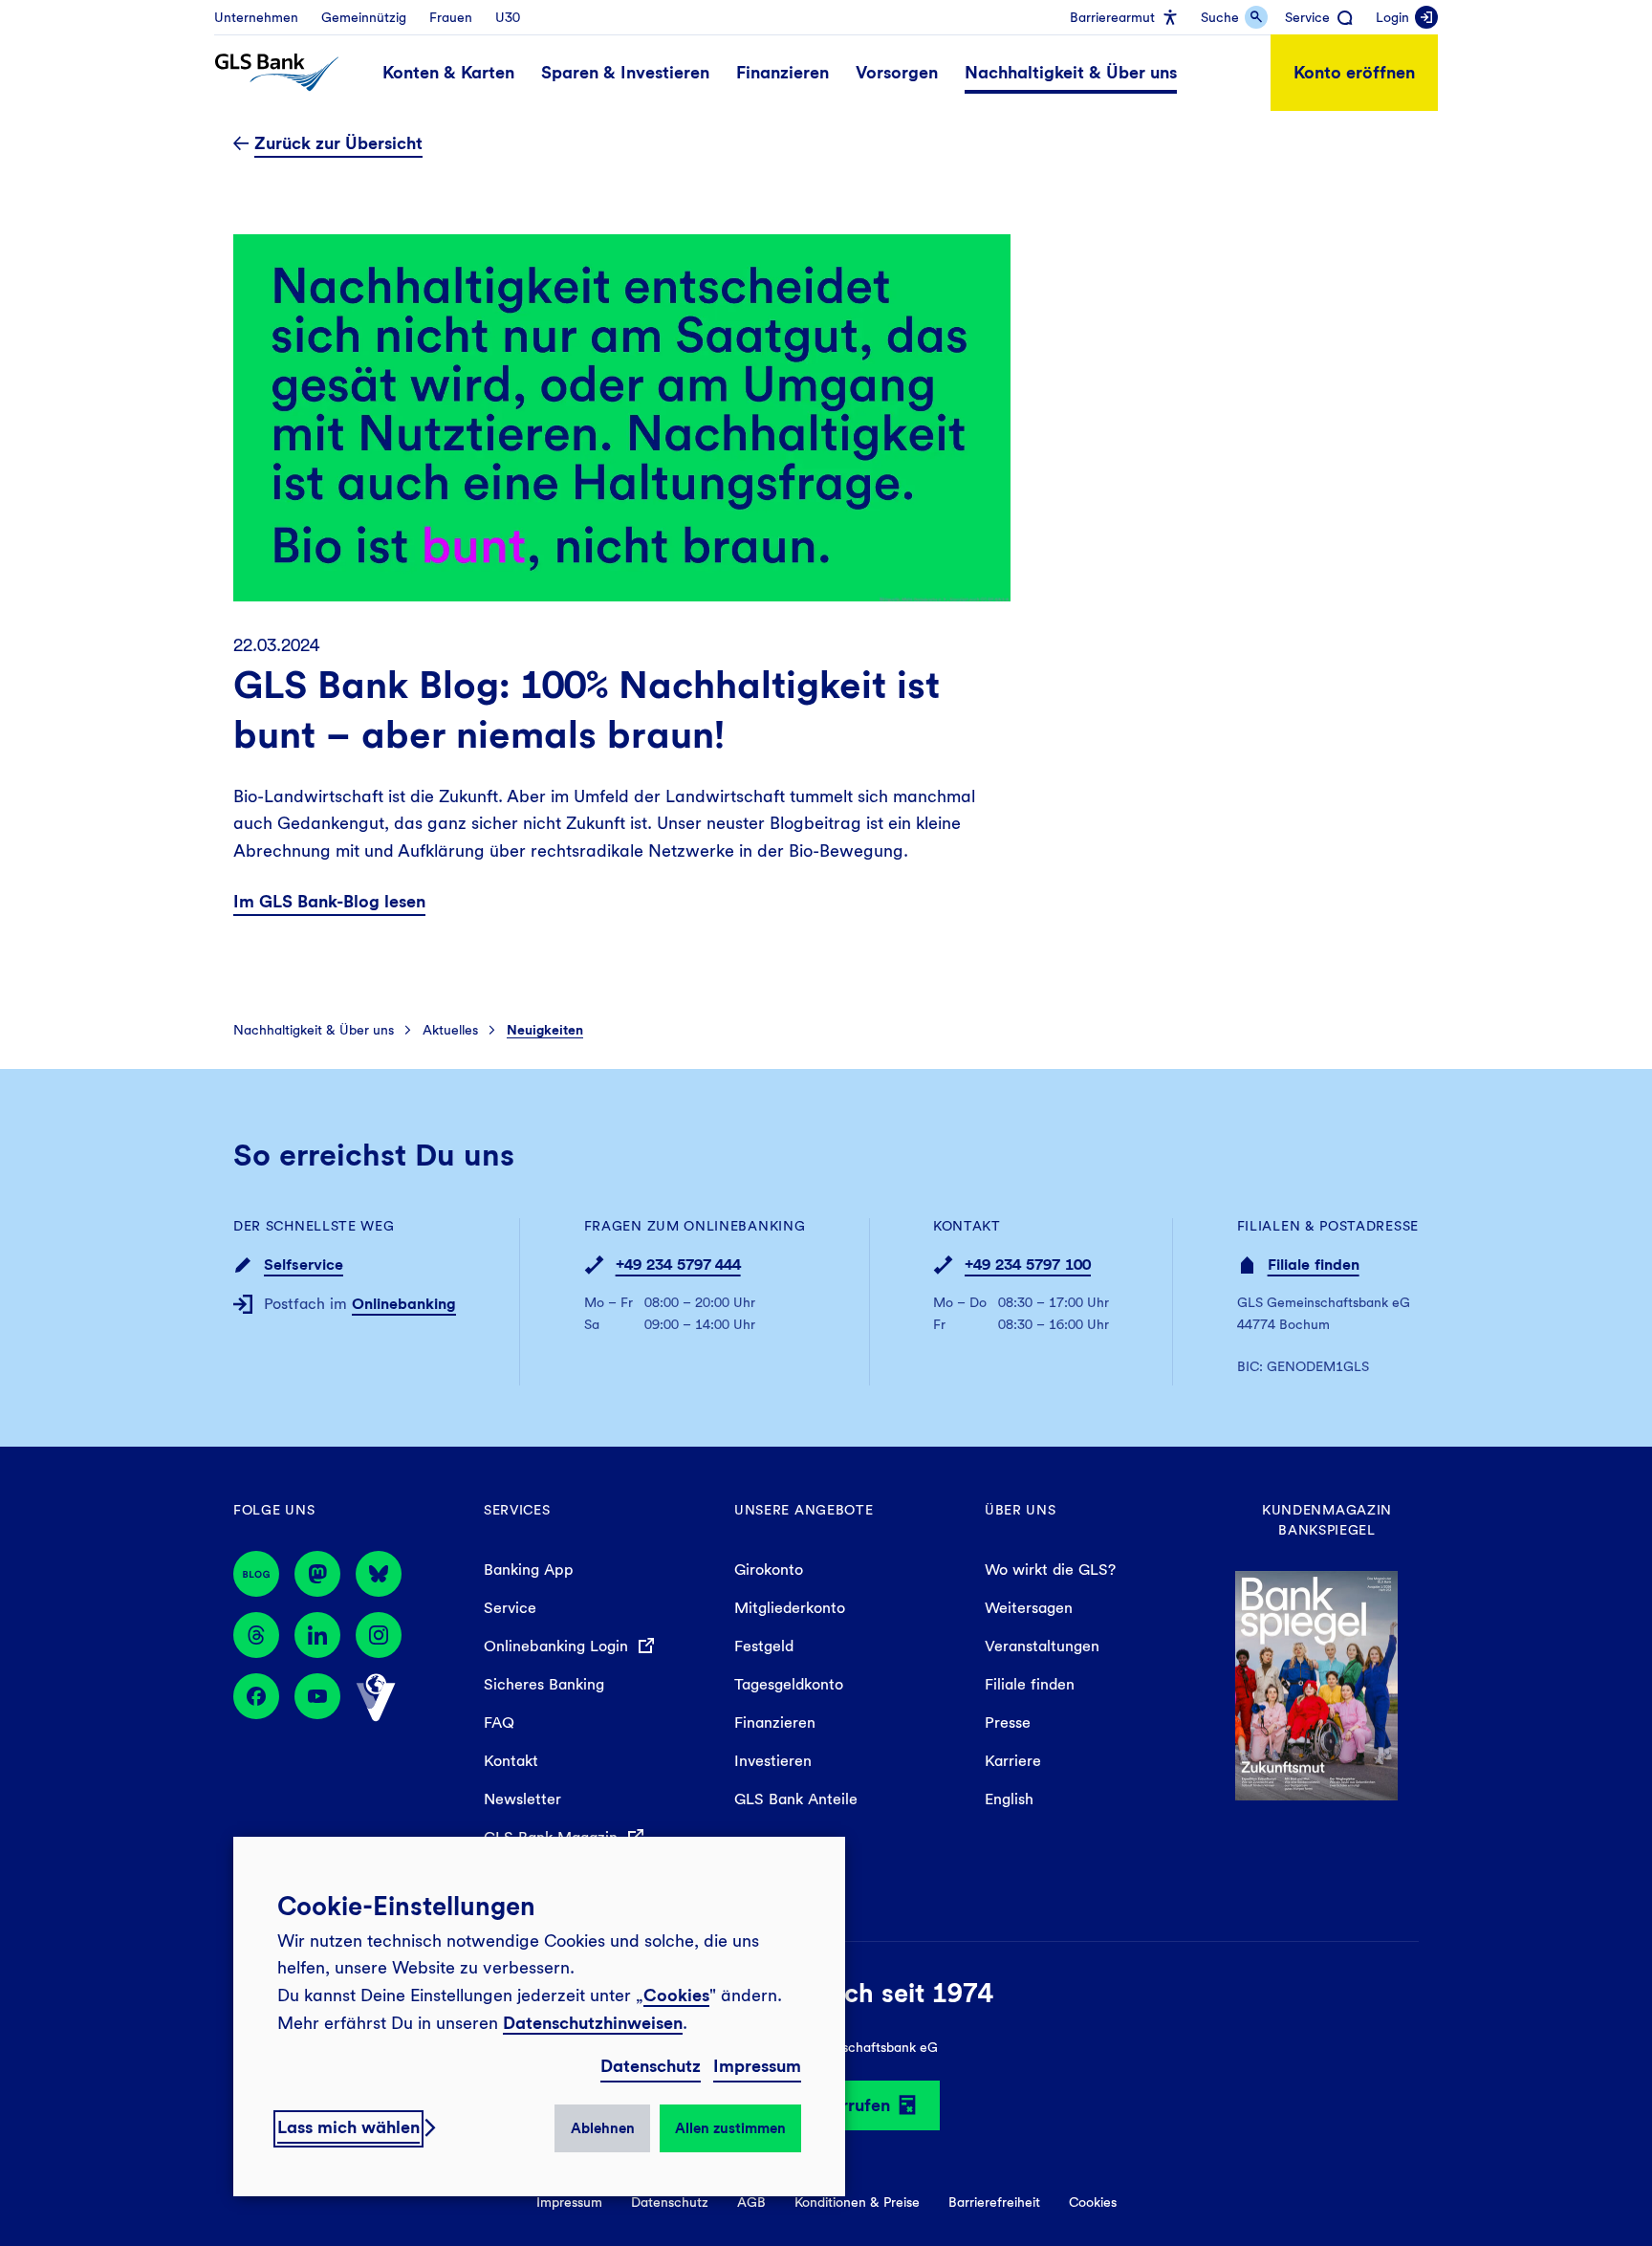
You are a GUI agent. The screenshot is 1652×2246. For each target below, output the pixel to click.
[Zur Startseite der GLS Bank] (277, 73)
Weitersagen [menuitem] (1029, 1608)
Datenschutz (651, 2066)
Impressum (757, 2066)
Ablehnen (603, 2128)
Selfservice (304, 1265)
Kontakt (967, 1226)
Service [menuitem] (510, 1608)
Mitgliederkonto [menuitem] (790, 1608)
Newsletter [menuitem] (522, 1799)
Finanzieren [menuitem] (775, 1723)
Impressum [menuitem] (569, 2202)
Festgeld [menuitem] (764, 1646)
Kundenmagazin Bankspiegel (1327, 1520)
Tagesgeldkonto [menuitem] (789, 1684)
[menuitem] (256, 17)
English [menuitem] (1009, 1799)
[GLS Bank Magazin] (256, 1574)
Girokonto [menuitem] (769, 1570)
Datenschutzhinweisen (593, 2023)
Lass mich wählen (348, 2127)
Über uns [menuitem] (1021, 1510)
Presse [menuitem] (1008, 1723)
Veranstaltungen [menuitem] (1042, 1646)
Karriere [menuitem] (1013, 1761)
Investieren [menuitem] (773, 1761)
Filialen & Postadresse (1328, 1226)
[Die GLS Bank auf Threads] (256, 1635)
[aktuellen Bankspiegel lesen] (1316, 1683)
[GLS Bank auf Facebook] (256, 1698)
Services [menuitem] (517, 1510)
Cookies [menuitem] (1093, 2202)
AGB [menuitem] (751, 2202)
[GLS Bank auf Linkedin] (317, 1635)
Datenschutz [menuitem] (670, 2202)
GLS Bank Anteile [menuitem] (796, 1799)
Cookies (676, 1995)
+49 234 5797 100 (1028, 1265)
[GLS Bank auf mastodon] (317, 1574)
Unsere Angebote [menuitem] (804, 1510)
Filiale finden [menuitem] (1030, 1684)
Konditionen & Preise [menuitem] (857, 2202)
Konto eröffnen (1354, 72)
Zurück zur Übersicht (338, 143)
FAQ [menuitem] (499, 1723)
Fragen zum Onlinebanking (695, 1226)
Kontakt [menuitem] (511, 1761)
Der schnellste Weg (314, 1226)
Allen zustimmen (730, 2128)
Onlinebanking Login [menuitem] (558, 1646)
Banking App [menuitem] (529, 1570)
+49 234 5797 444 (678, 1265)
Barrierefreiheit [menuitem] (994, 2202)
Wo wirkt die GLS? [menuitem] (1050, 1570)
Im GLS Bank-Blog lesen (329, 901)
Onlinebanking (404, 1304)
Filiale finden (1314, 1265)
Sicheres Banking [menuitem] (544, 1684)
